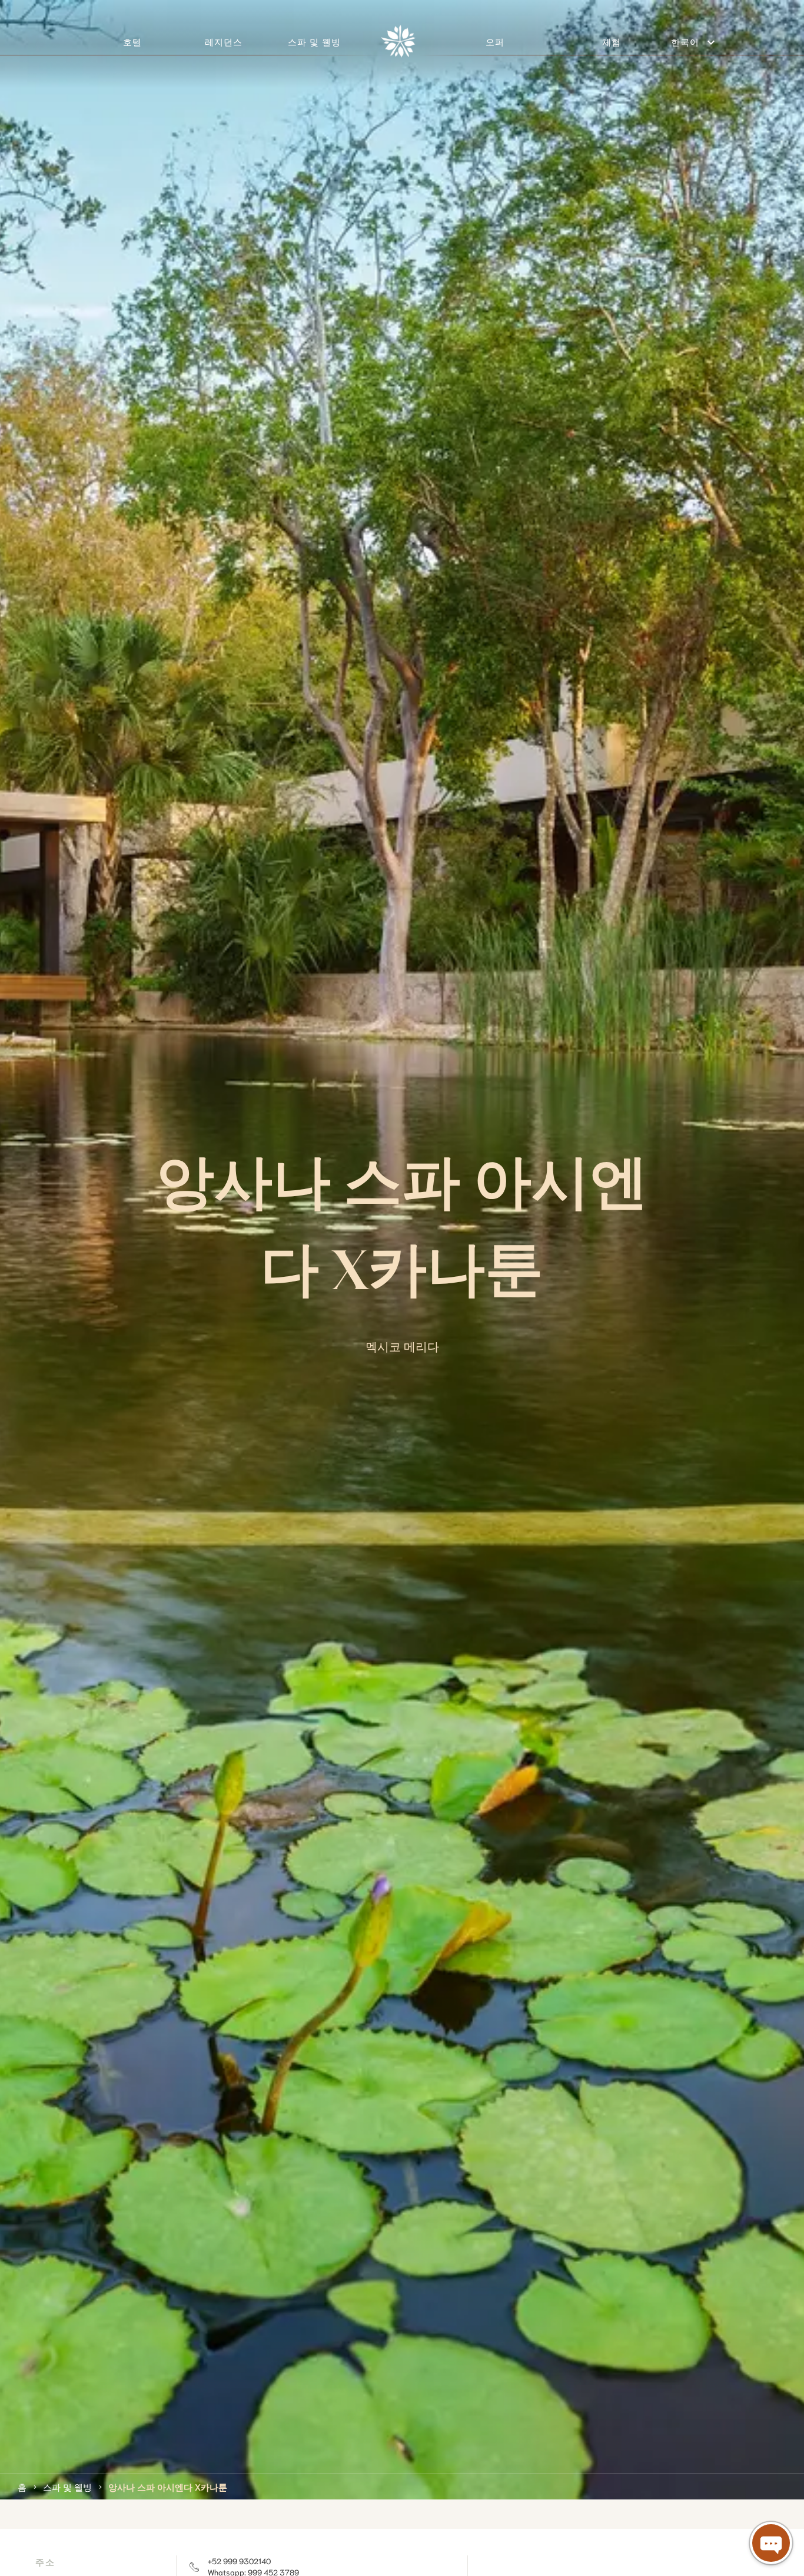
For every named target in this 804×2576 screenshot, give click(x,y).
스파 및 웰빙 (67, 2486)
